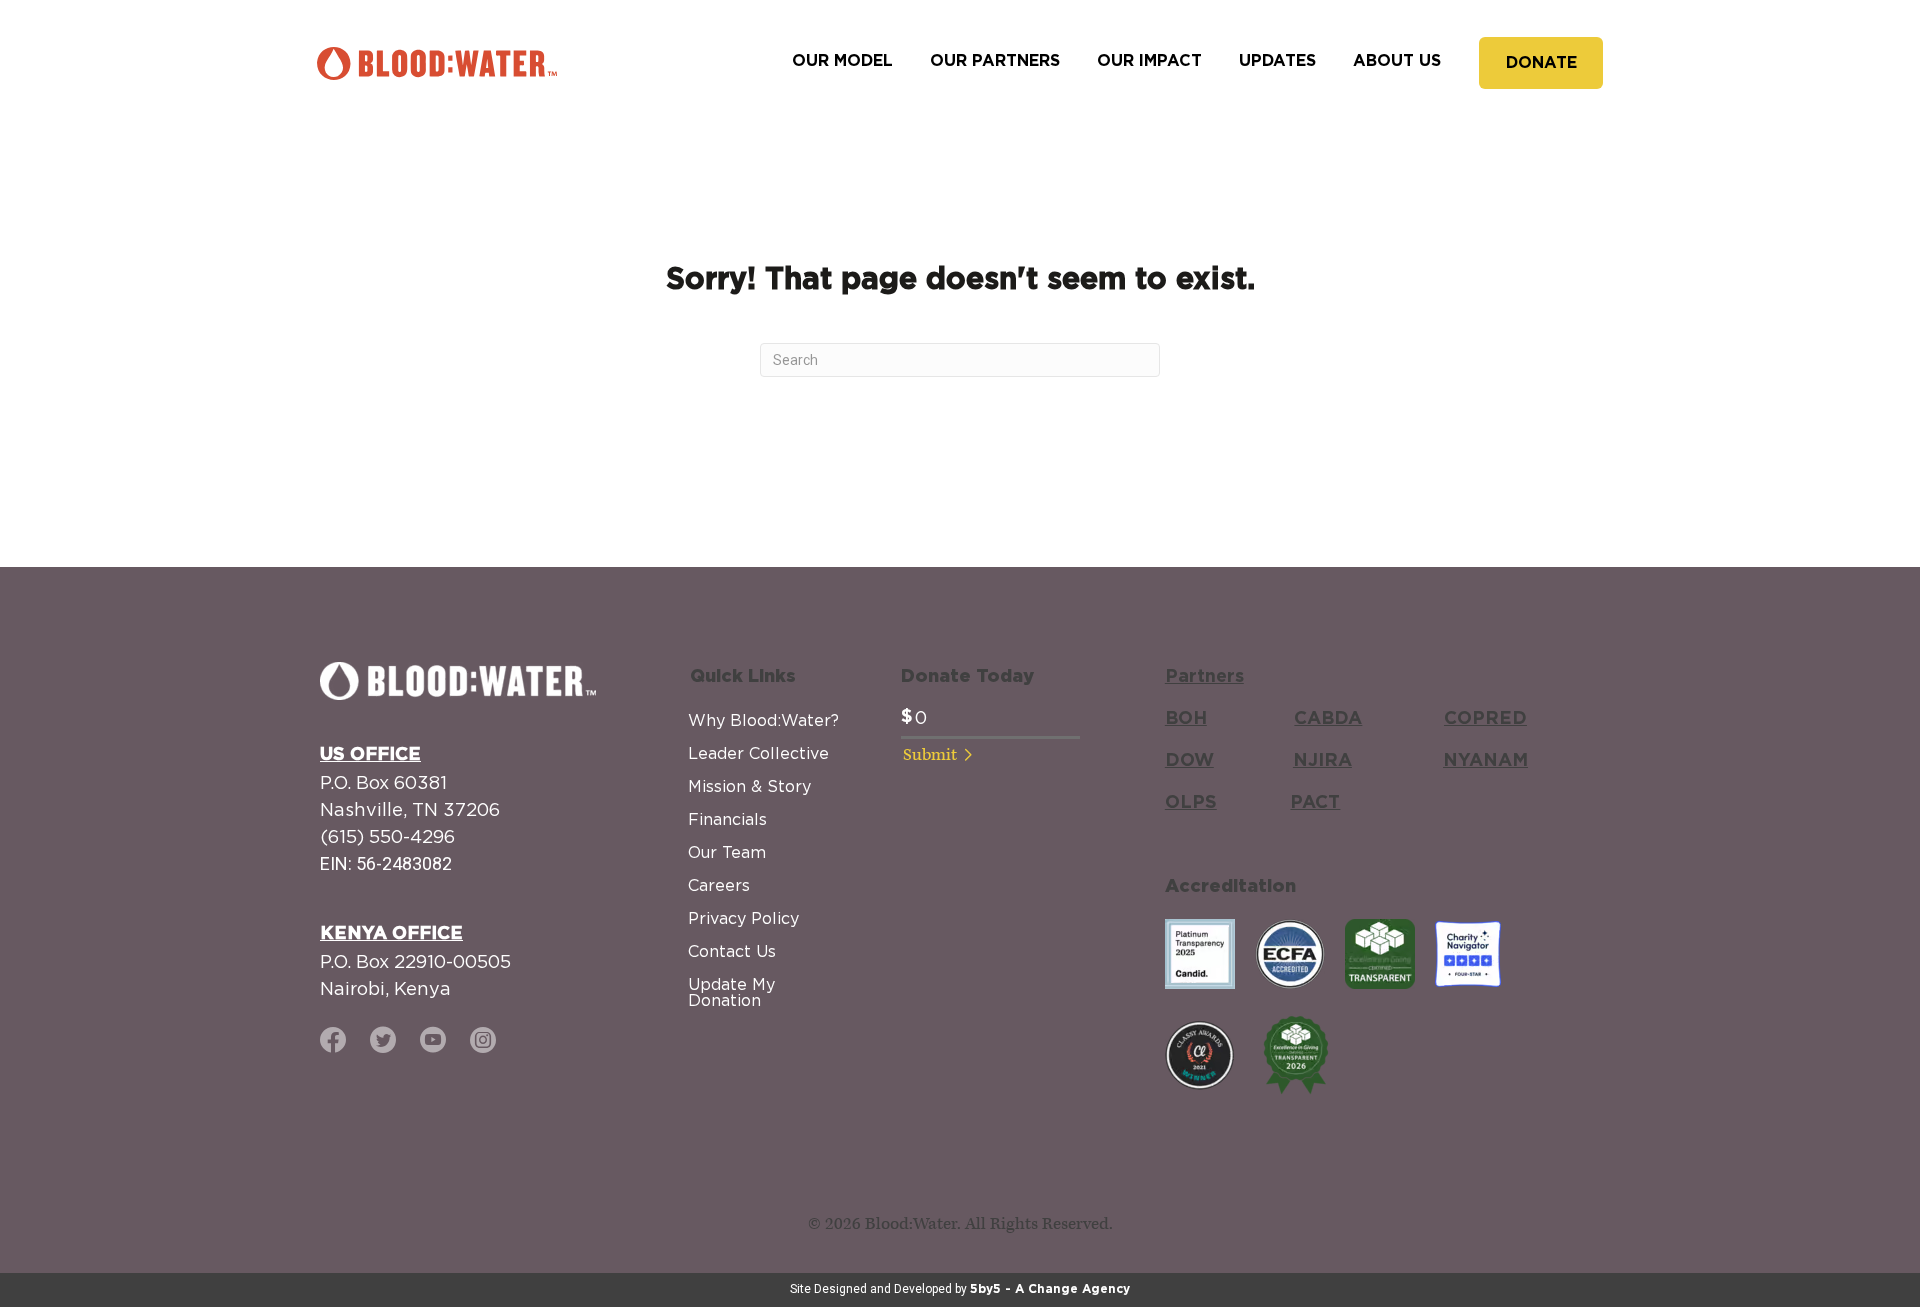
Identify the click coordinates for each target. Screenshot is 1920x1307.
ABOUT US (1397, 61)
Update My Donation (731, 992)
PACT (1315, 803)
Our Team (727, 852)
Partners (1204, 677)
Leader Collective (758, 753)
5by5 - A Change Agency (1050, 1289)
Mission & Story (749, 786)
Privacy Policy (743, 918)
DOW (1189, 761)
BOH (1186, 719)
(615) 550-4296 (387, 836)
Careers (719, 885)
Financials (727, 819)
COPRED (1485, 719)
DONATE (1541, 63)
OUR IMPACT (1149, 61)
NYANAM (1485, 761)
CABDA (1328, 719)
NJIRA (1322, 761)
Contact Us (732, 951)
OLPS (1191, 803)
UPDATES (1277, 61)
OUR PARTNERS (995, 61)
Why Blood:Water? (763, 720)
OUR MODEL (842, 61)
